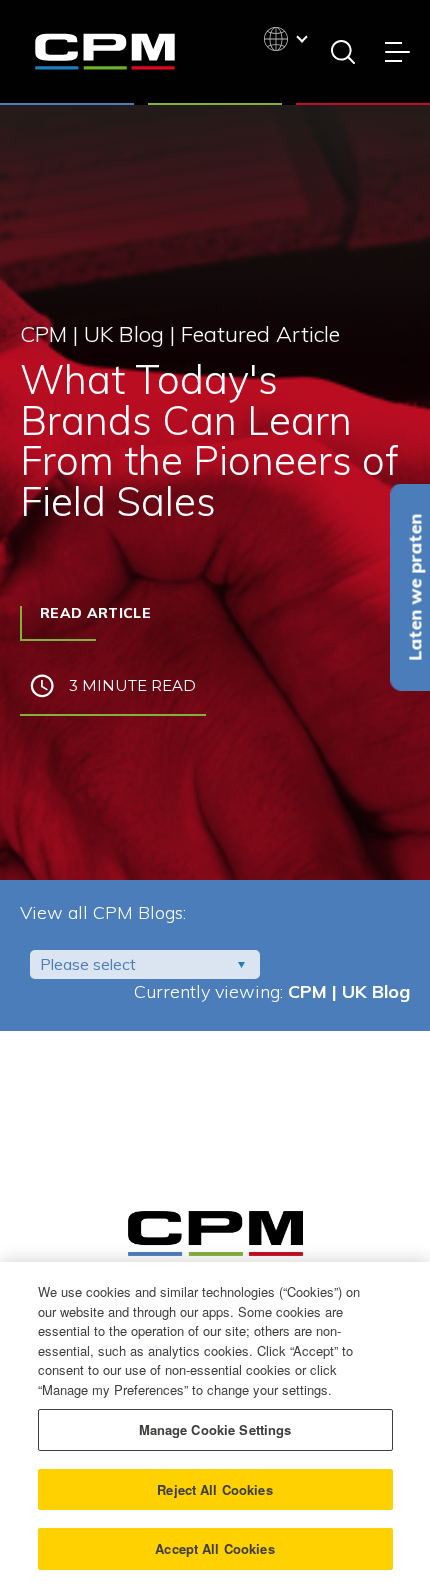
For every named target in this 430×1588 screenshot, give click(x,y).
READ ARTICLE (95, 613)
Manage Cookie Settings (215, 1429)
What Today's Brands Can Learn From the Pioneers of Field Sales (209, 440)
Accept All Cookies (214, 1548)
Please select (88, 964)
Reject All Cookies (214, 1489)
